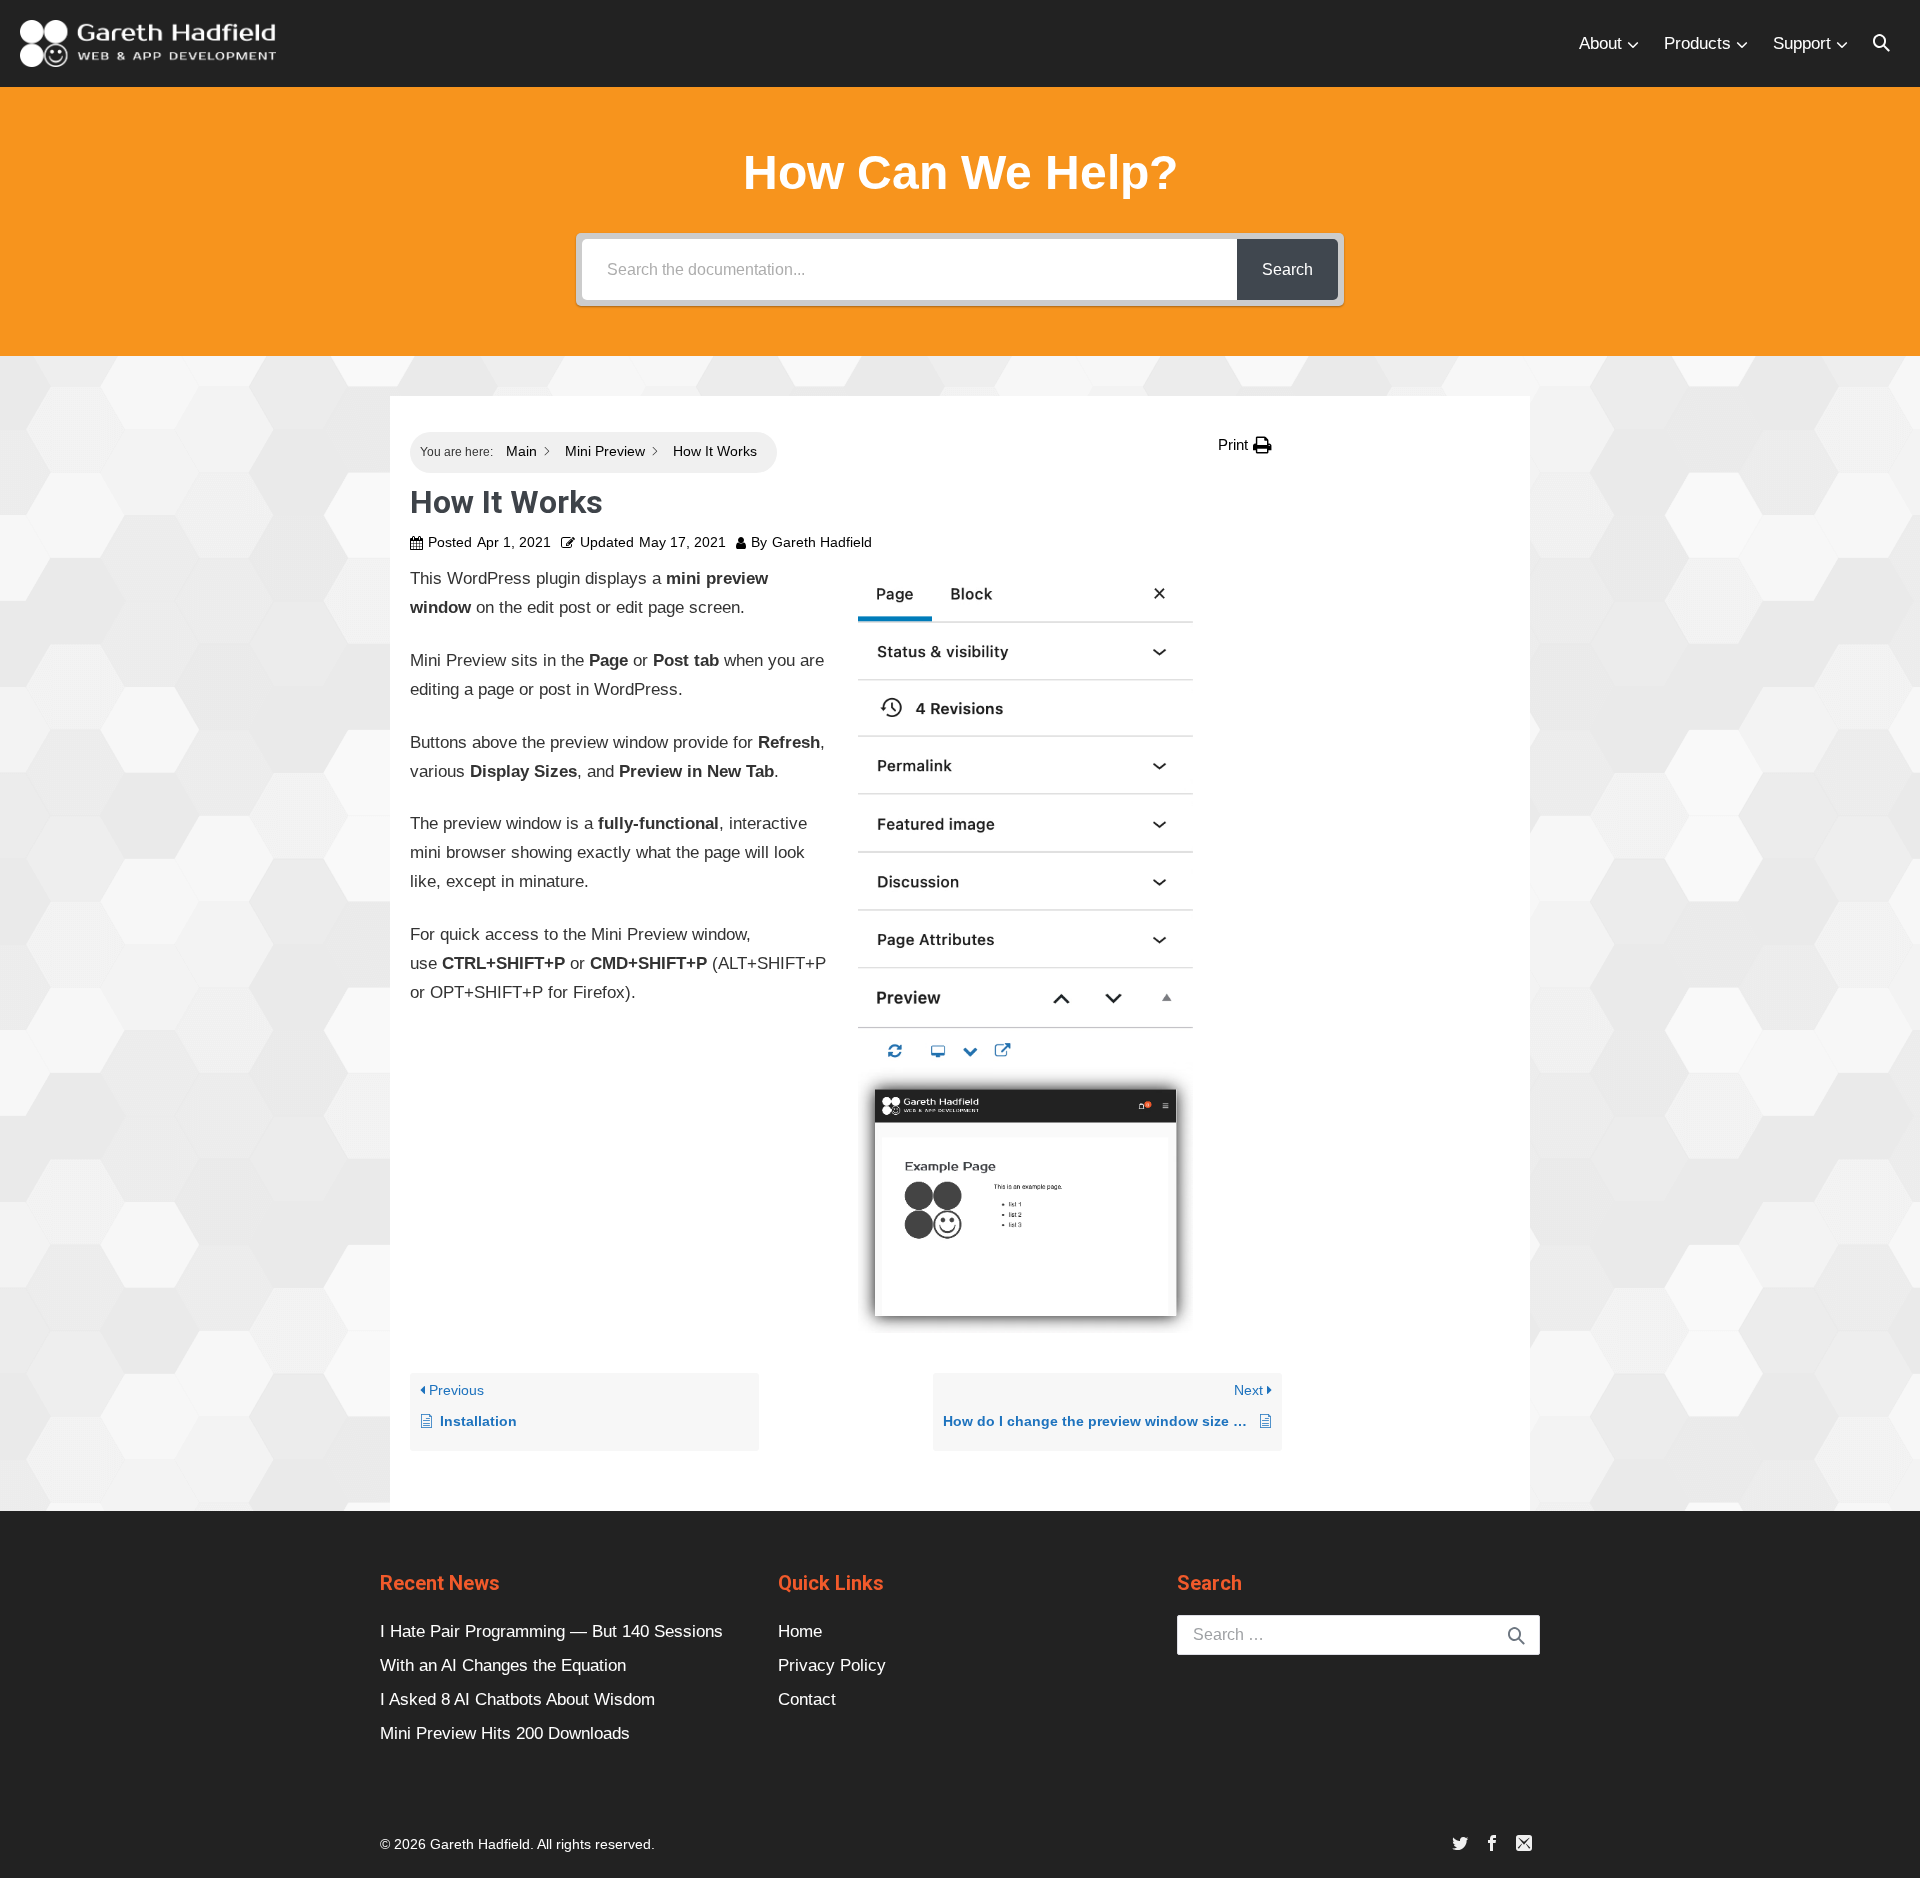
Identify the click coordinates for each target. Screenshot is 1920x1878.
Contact (807, 1699)
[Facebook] (1492, 1844)
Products (1697, 43)
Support (1802, 43)
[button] (1881, 43)
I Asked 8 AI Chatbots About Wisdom (517, 1699)
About (1600, 43)
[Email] (1524, 1844)
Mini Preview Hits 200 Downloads (505, 1733)
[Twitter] (1460, 1844)
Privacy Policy (832, 1665)
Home (800, 1631)
